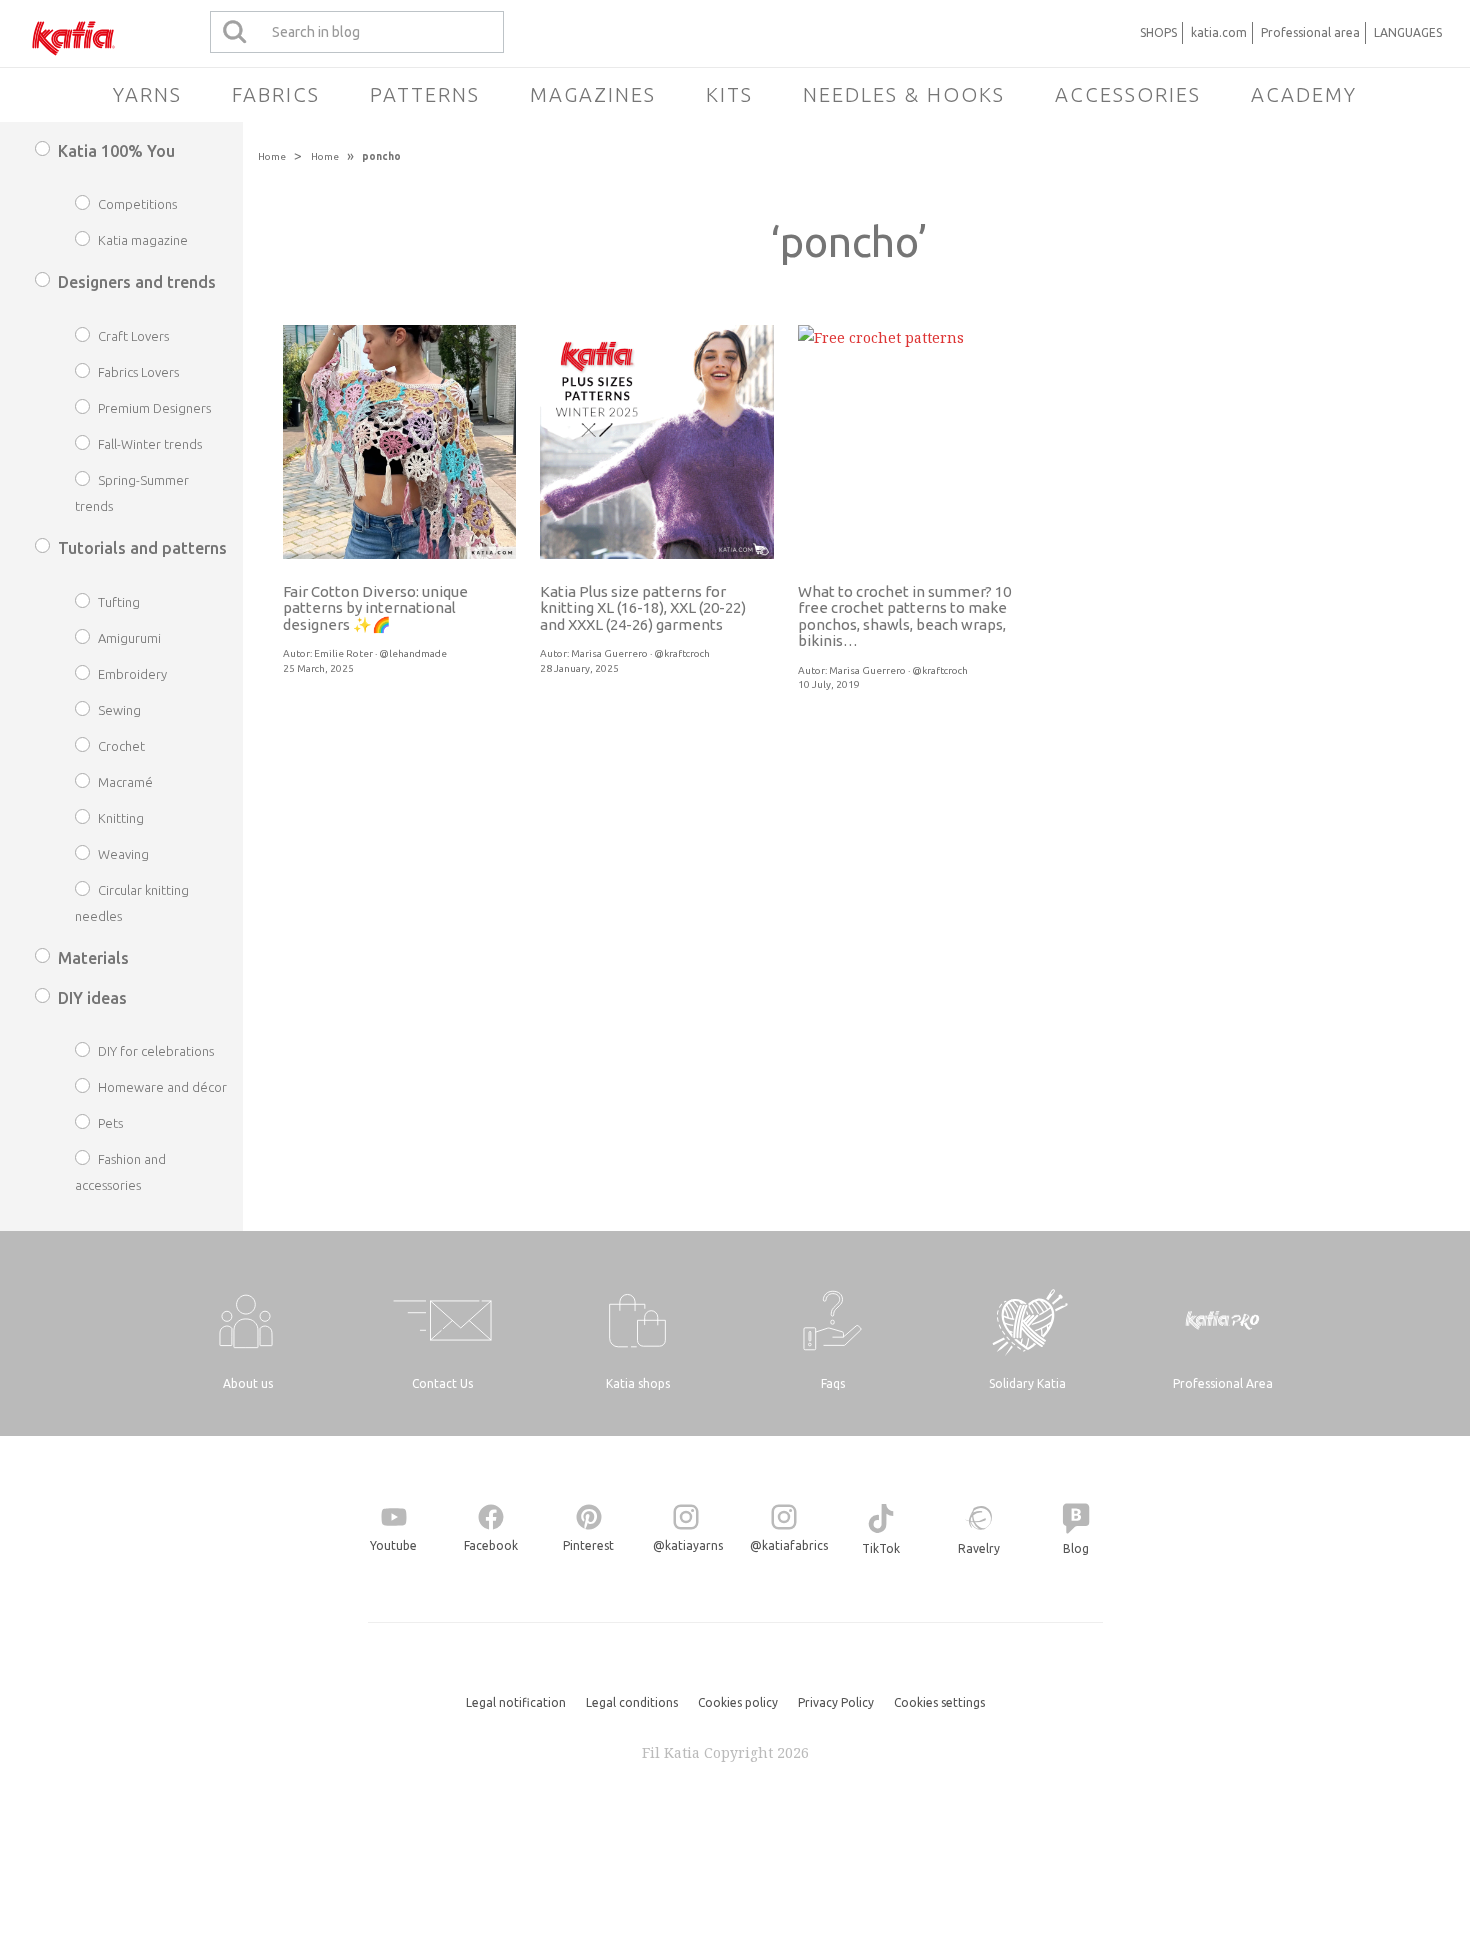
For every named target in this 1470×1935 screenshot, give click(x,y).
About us (248, 1383)
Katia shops (638, 1383)
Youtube (393, 1545)
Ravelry (979, 1548)
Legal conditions (632, 1702)
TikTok (881, 1548)
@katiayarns (688, 1545)
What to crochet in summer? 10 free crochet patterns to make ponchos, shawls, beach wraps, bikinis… (904, 616)
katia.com (1219, 32)
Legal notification (516, 1702)
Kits (729, 94)
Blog (1076, 1548)
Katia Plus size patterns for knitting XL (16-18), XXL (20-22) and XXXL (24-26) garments (643, 608)
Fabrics (276, 94)
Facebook (491, 1545)
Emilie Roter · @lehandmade (380, 653)
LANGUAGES (1408, 32)
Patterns (425, 94)
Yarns (147, 94)
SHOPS (1158, 32)
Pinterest (588, 1545)
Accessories (1128, 94)
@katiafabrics (789, 1545)
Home (272, 156)
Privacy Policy (836, 1702)
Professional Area (1223, 1383)
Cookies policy (738, 1702)
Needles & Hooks (904, 94)
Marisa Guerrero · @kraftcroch (640, 653)
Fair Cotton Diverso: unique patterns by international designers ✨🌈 (375, 608)
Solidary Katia (1027, 1383)
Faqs (833, 1383)
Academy (1304, 94)
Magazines (593, 94)
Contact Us (442, 1383)
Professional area (1310, 32)
